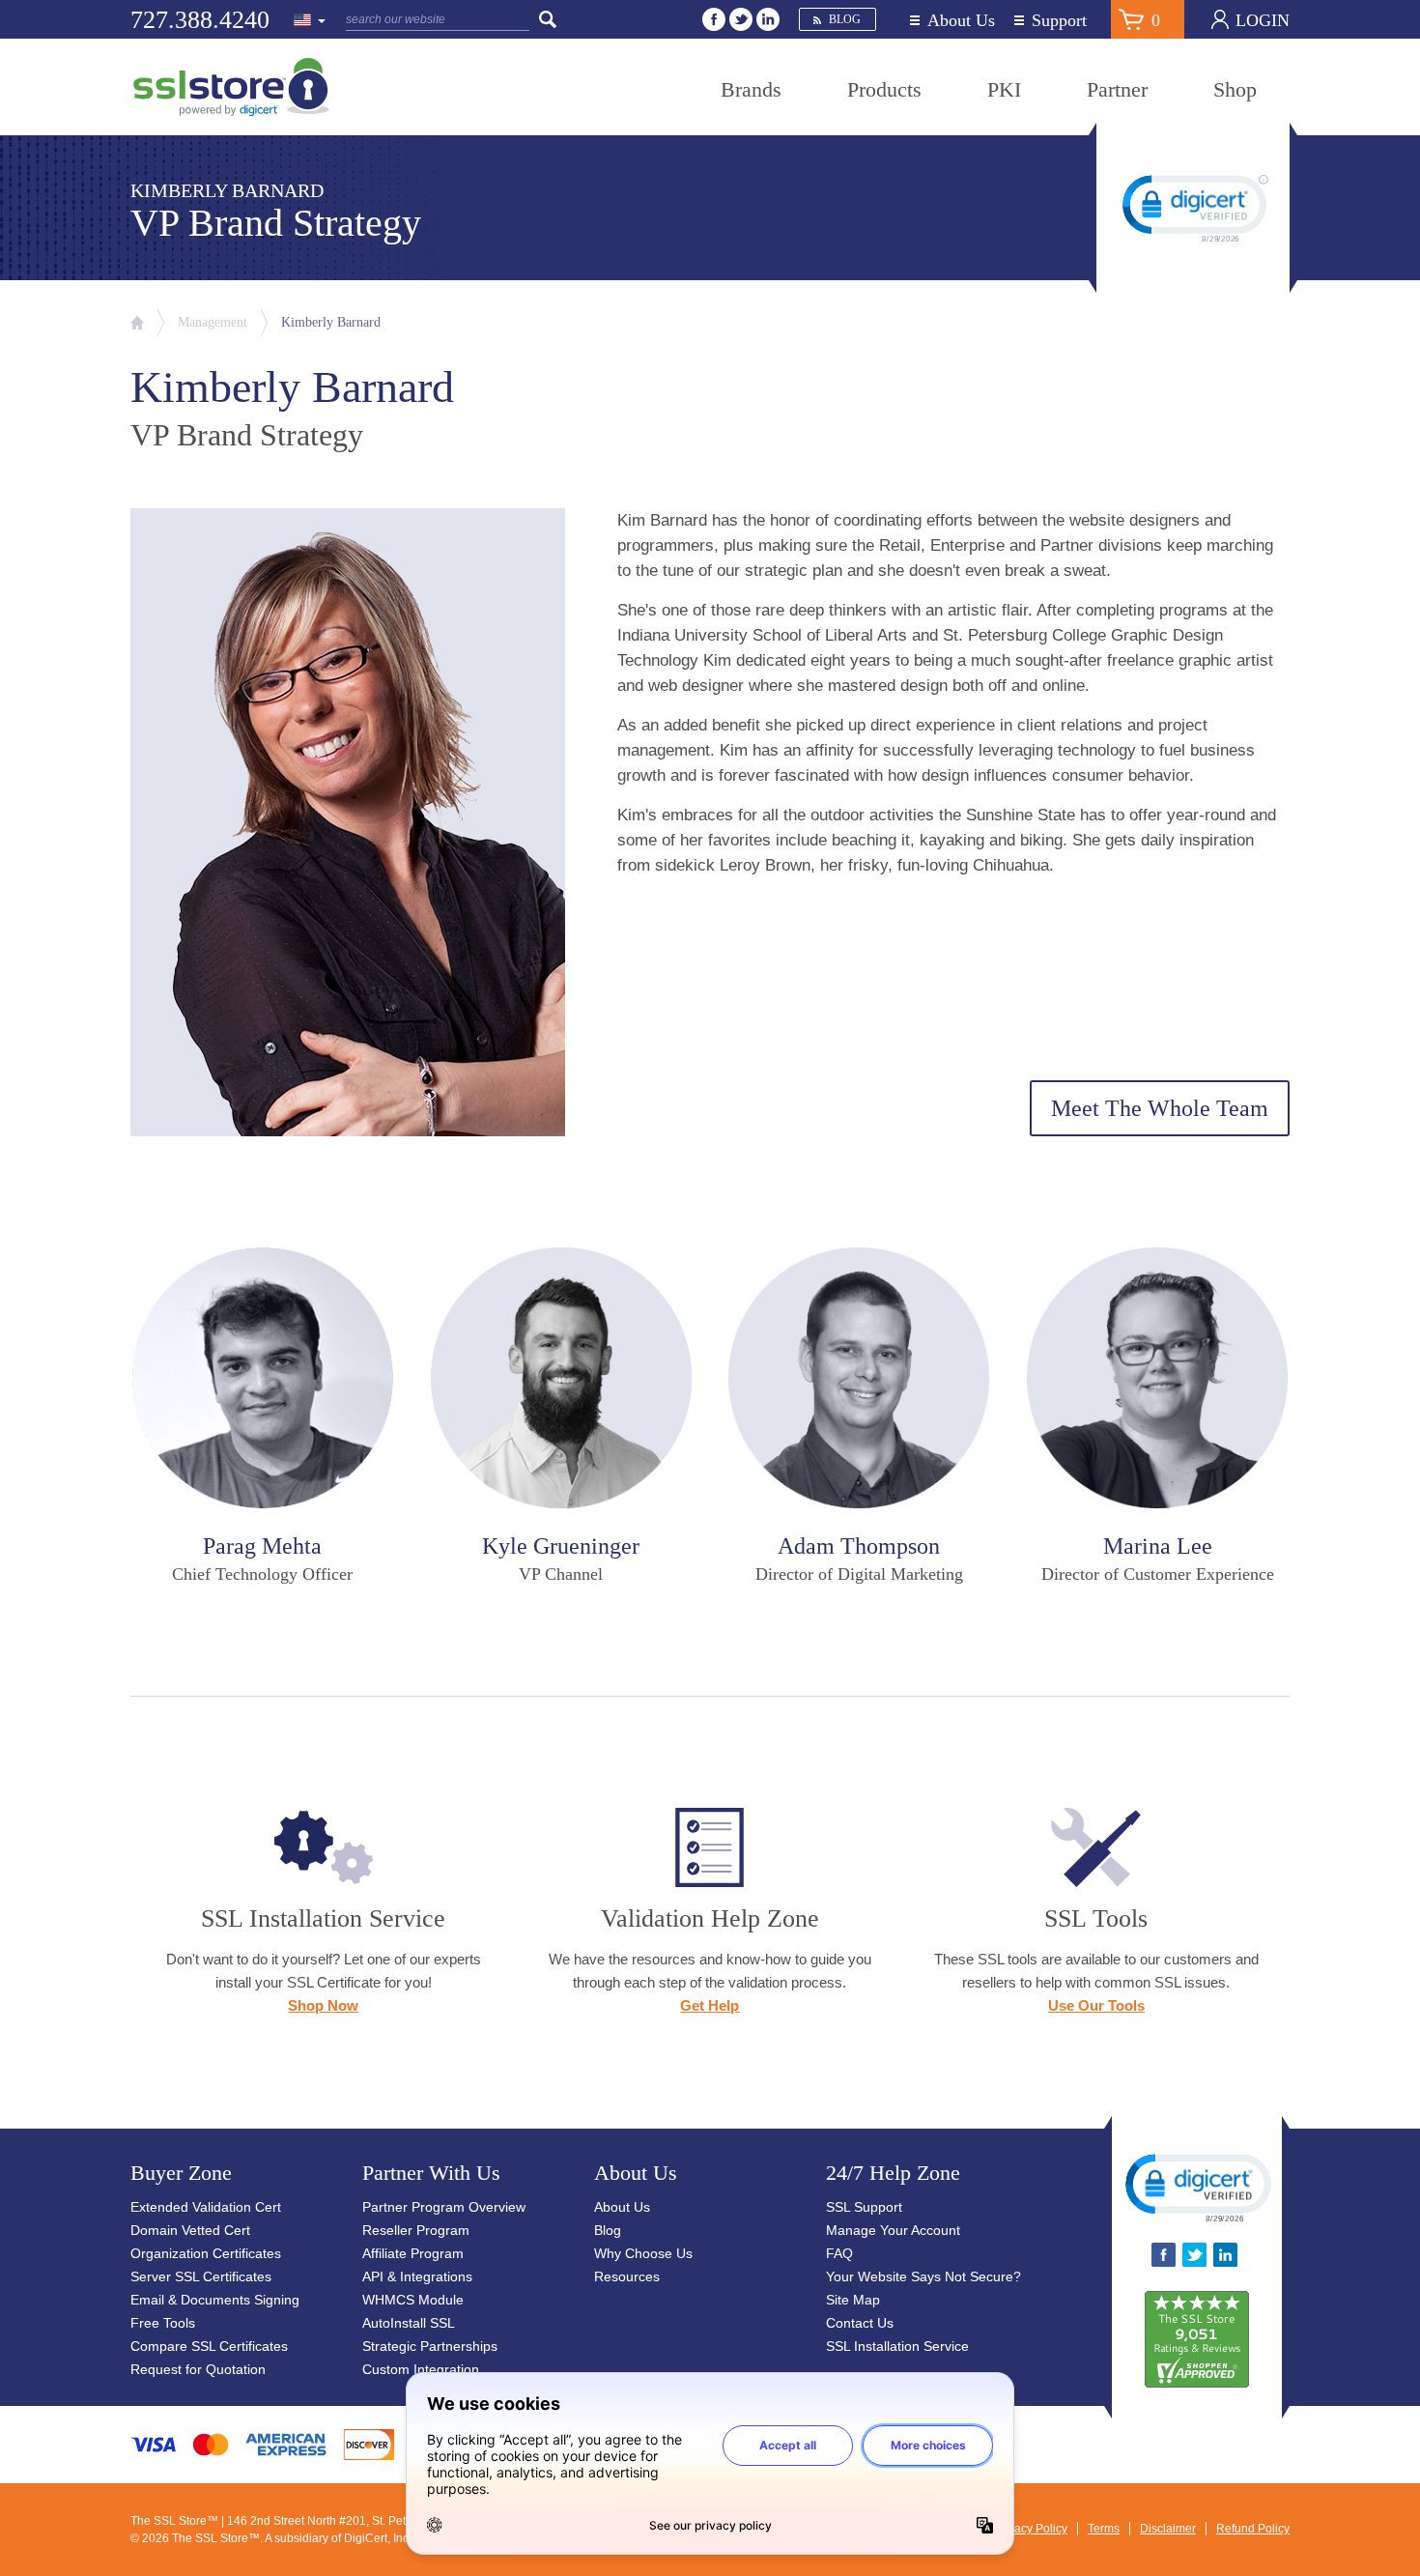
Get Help (710, 2005)
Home (137, 323)
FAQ (839, 2253)
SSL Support (864, 2207)
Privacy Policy (1031, 2529)
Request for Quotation (198, 2369)
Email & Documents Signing (215, 2300)
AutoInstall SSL (409, 2323)
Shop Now (323, 2005)
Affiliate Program (413, 2253)
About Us (961, 21)
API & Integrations (417, 2276)
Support (1059, 21)
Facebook (714, 19)
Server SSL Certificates (201, 2276)
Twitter (741, 19)
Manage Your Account (893, 2230)
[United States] (310, 21)
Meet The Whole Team (1160, 1108)
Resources (627, 2276)
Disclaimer (1168, 2529)
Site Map (853, 2300)
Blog (845, 19)
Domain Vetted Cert (190, 2230)
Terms (1104, 2529)
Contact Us (860, 2323)
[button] (1197, 2187)
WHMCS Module (413, 2300)
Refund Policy (1253, 2529)
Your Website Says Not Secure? (923, 2276)
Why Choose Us (643, 2253)
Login (1263, 20)
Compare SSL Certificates (209, 2346)
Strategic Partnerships (430, 2346)
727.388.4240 (200, 20)
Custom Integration (421, 2369)
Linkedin (768, 19)
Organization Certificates (206, 2253)
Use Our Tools (1096, 2005)
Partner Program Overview (444, 2207)
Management (213, 322)
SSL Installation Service (897, 2346)
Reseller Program (416, 2230)
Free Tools (163, 2323)
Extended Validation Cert (206, 2207)
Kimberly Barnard (331, 322)
